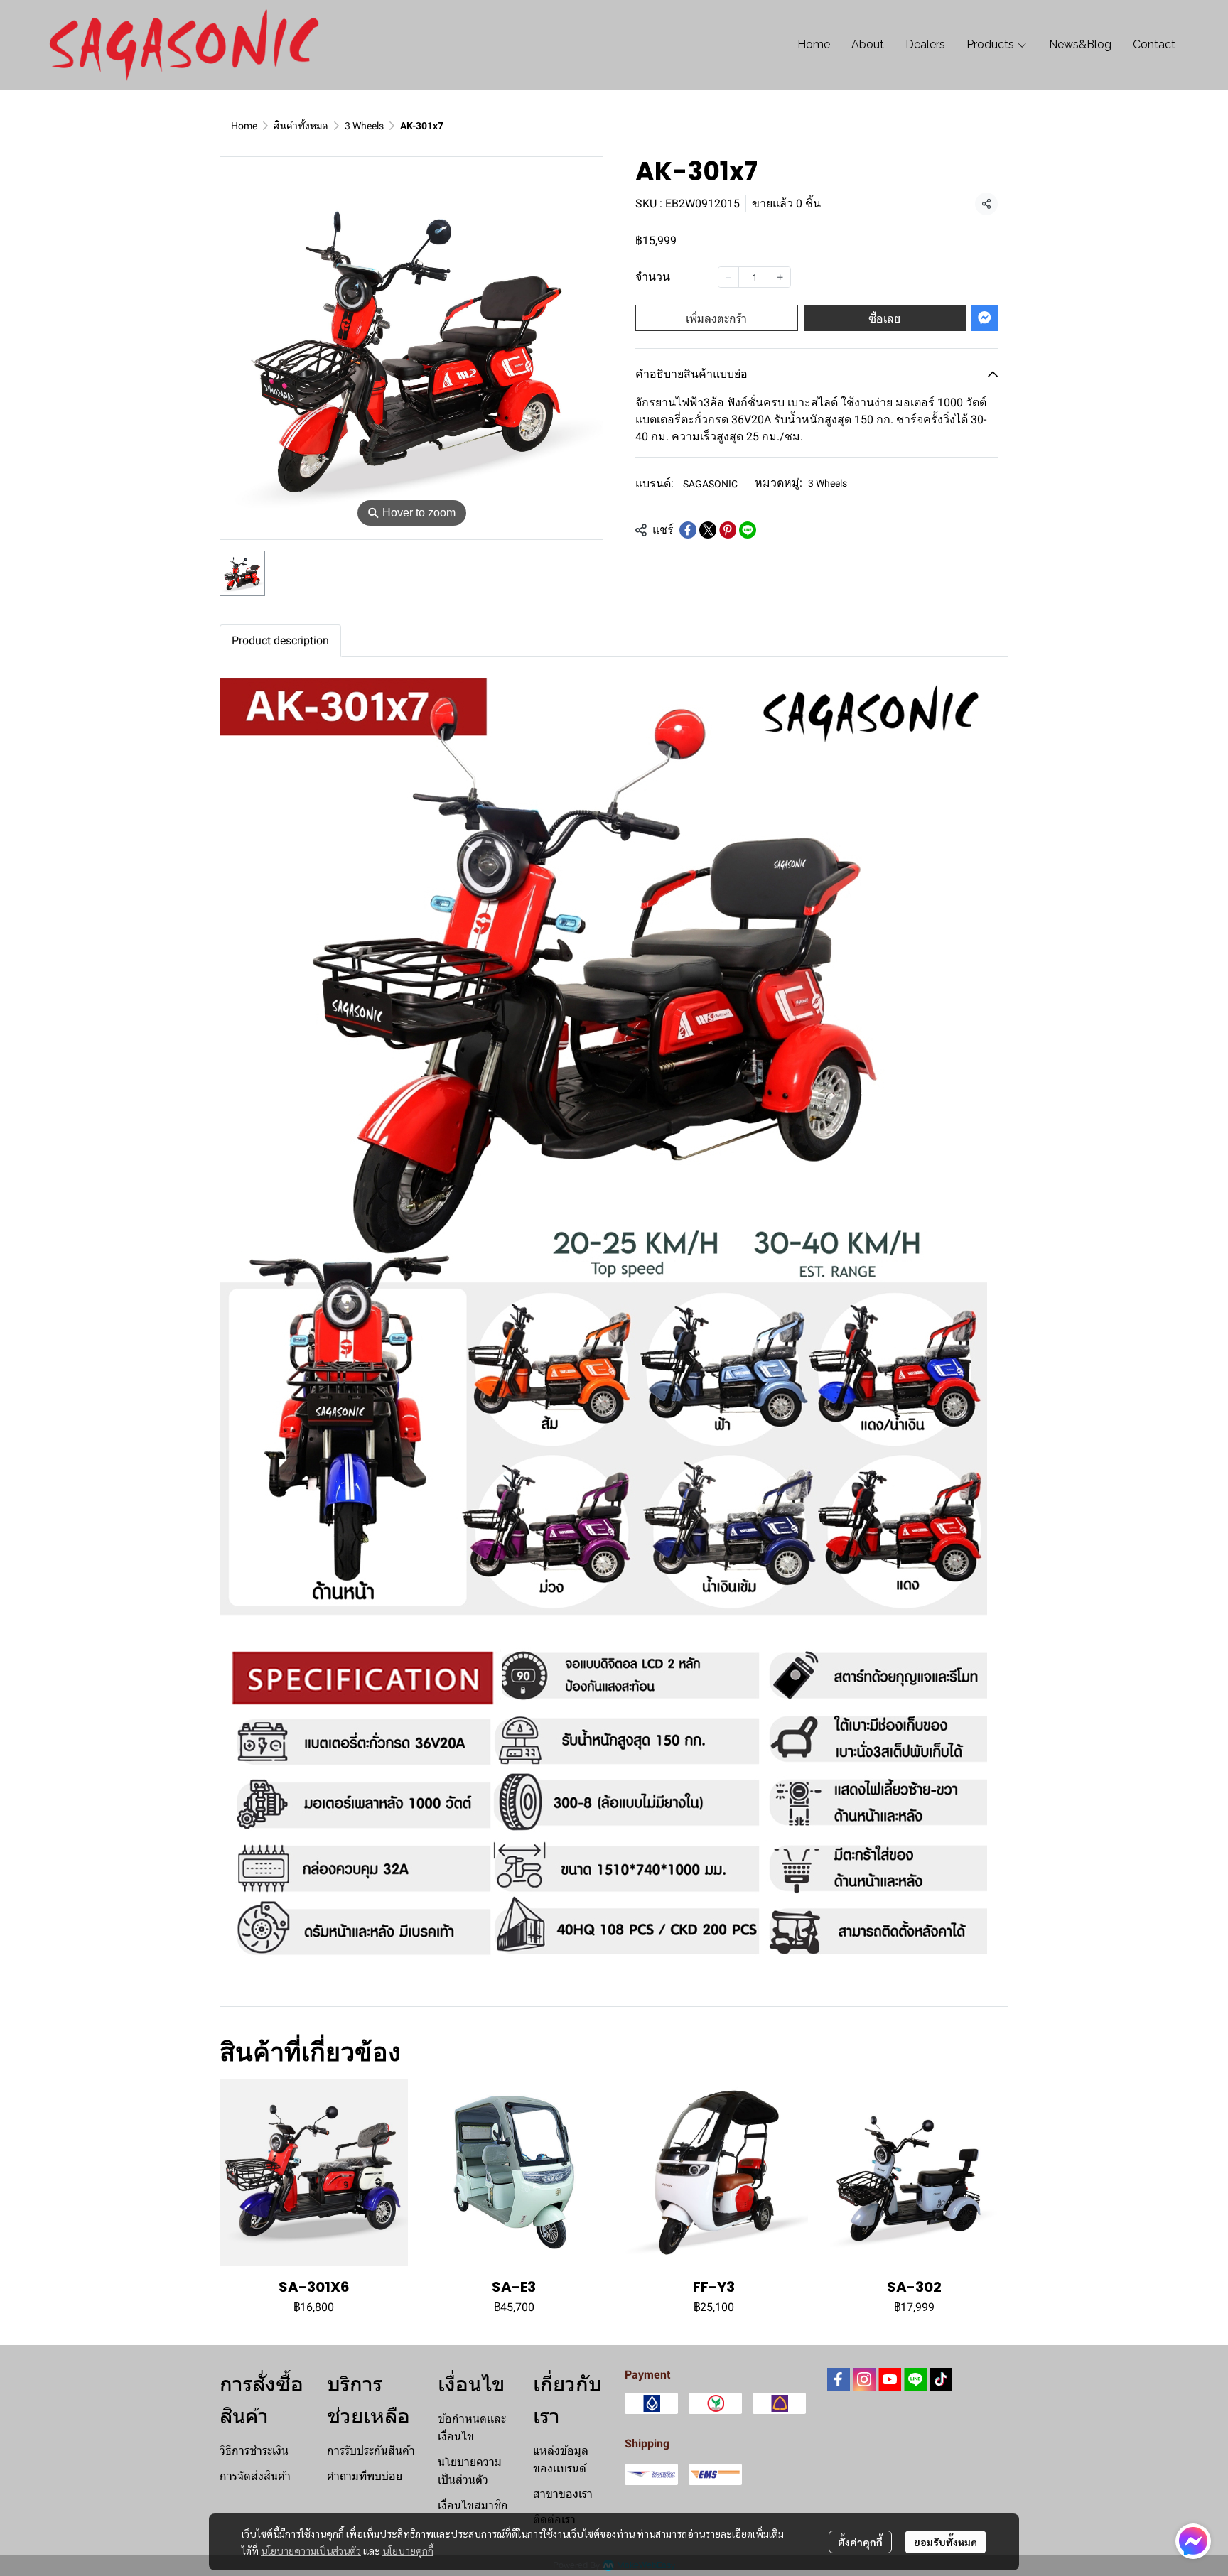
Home (244, 126)
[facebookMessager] (1193, 2541)
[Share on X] (708, 530)
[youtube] (890, 2379)
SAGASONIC (710, 484)
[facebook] (839, 2379)
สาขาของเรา (563, 2494)
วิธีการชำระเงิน (254, 2451)
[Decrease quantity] (728, 277)
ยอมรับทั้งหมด (946, 2542)
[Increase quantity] (780, 277)
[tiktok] (941, 2379)
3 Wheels (364, 126)
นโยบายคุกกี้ (408, 2550)
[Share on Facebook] (688, 530)
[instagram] (864, 2379)
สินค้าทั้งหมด (301, 126)
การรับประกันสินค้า (371, 2451)
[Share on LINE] (748, 530)
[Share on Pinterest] (728, 530)
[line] (915, 2379)
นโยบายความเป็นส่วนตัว (311, 2550)
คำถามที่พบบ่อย (365, 2476)
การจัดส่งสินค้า (255, 2476)
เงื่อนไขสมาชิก (473, 2505)
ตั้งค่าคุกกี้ (860, 2542)
